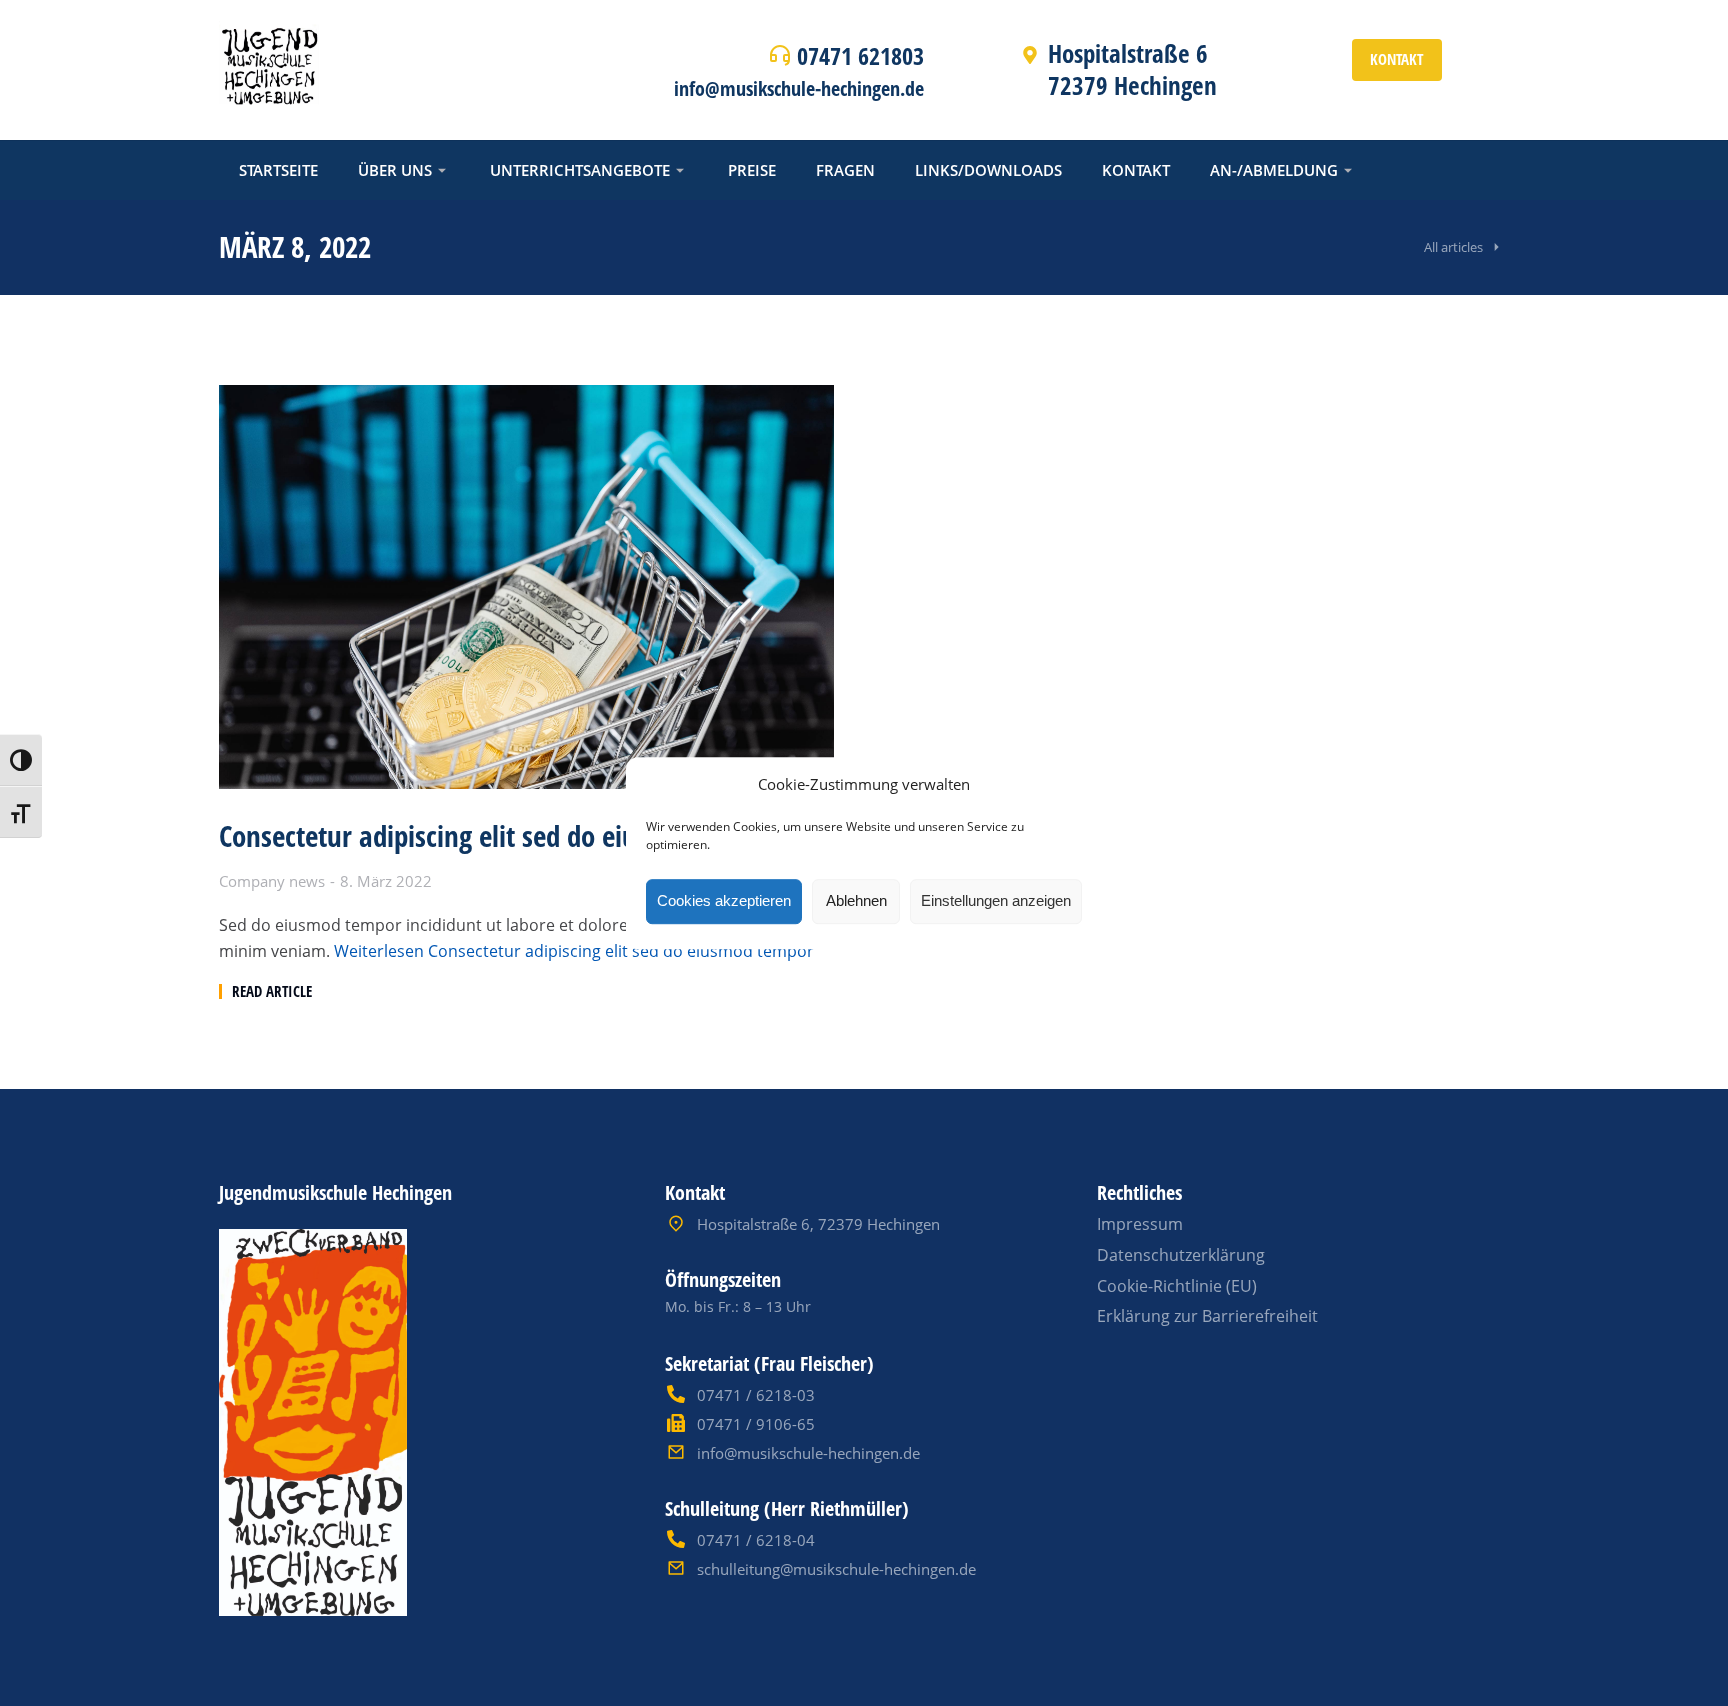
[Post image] (526, 587)
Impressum (1140, 1224)
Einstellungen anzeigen (996, 900)
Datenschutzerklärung (1181, 1255)
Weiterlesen (574, 951)
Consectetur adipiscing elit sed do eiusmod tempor (504, 836)
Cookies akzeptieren (724, 900)
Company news (272, 881)
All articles (1453, 247)
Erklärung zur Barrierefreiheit (1207, 1316)
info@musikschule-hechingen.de (799, 88)
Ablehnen (856, 900)
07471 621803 (860, 55)
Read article (272, 991)
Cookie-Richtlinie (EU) (1177, 1286)
